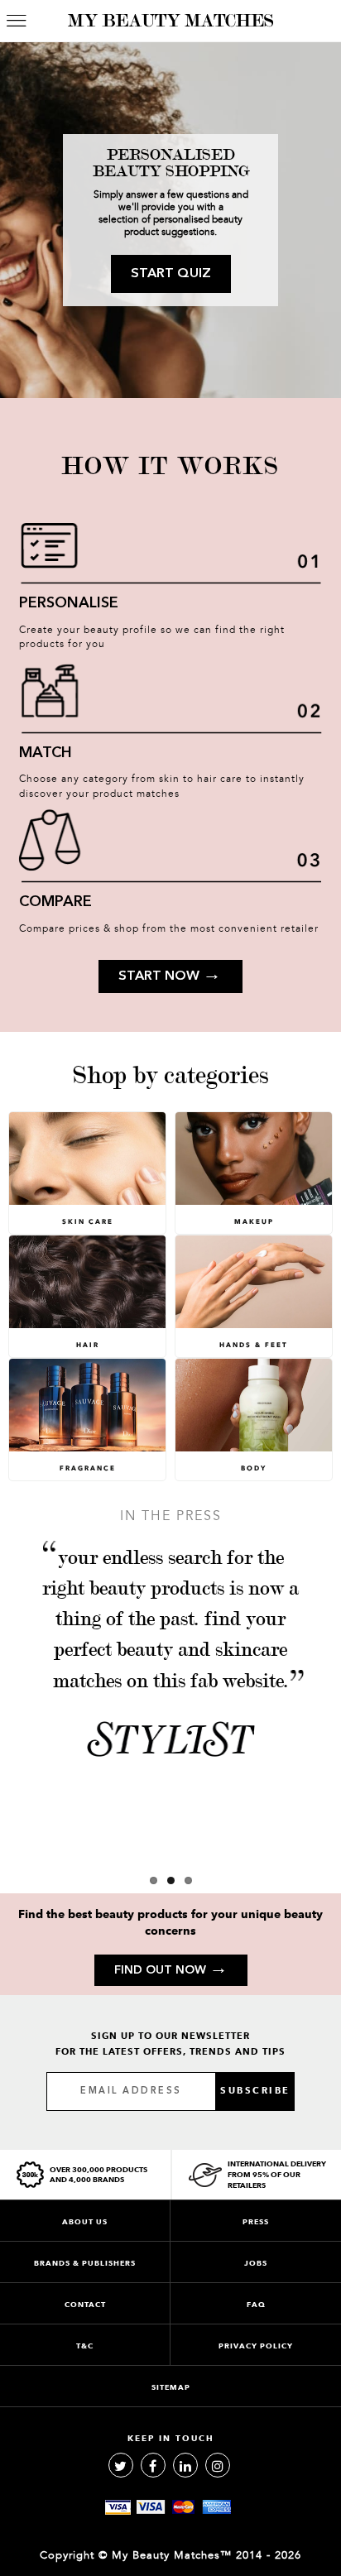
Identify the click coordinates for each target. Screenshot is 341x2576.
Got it (170, 1361)
